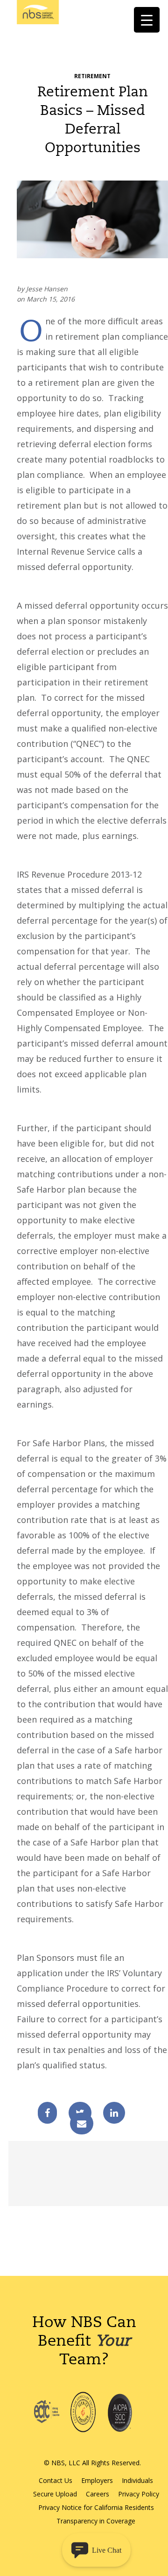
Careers (98, 2494)
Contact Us (56, 2480)
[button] (96, 2550)
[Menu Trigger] (147, 20)
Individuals (137, 2480)
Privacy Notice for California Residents (96, 2507)
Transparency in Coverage (96, 2521)
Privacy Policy (139, 2494)
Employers (97, 2480)
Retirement (92, 76)
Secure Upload (55, 2494)
